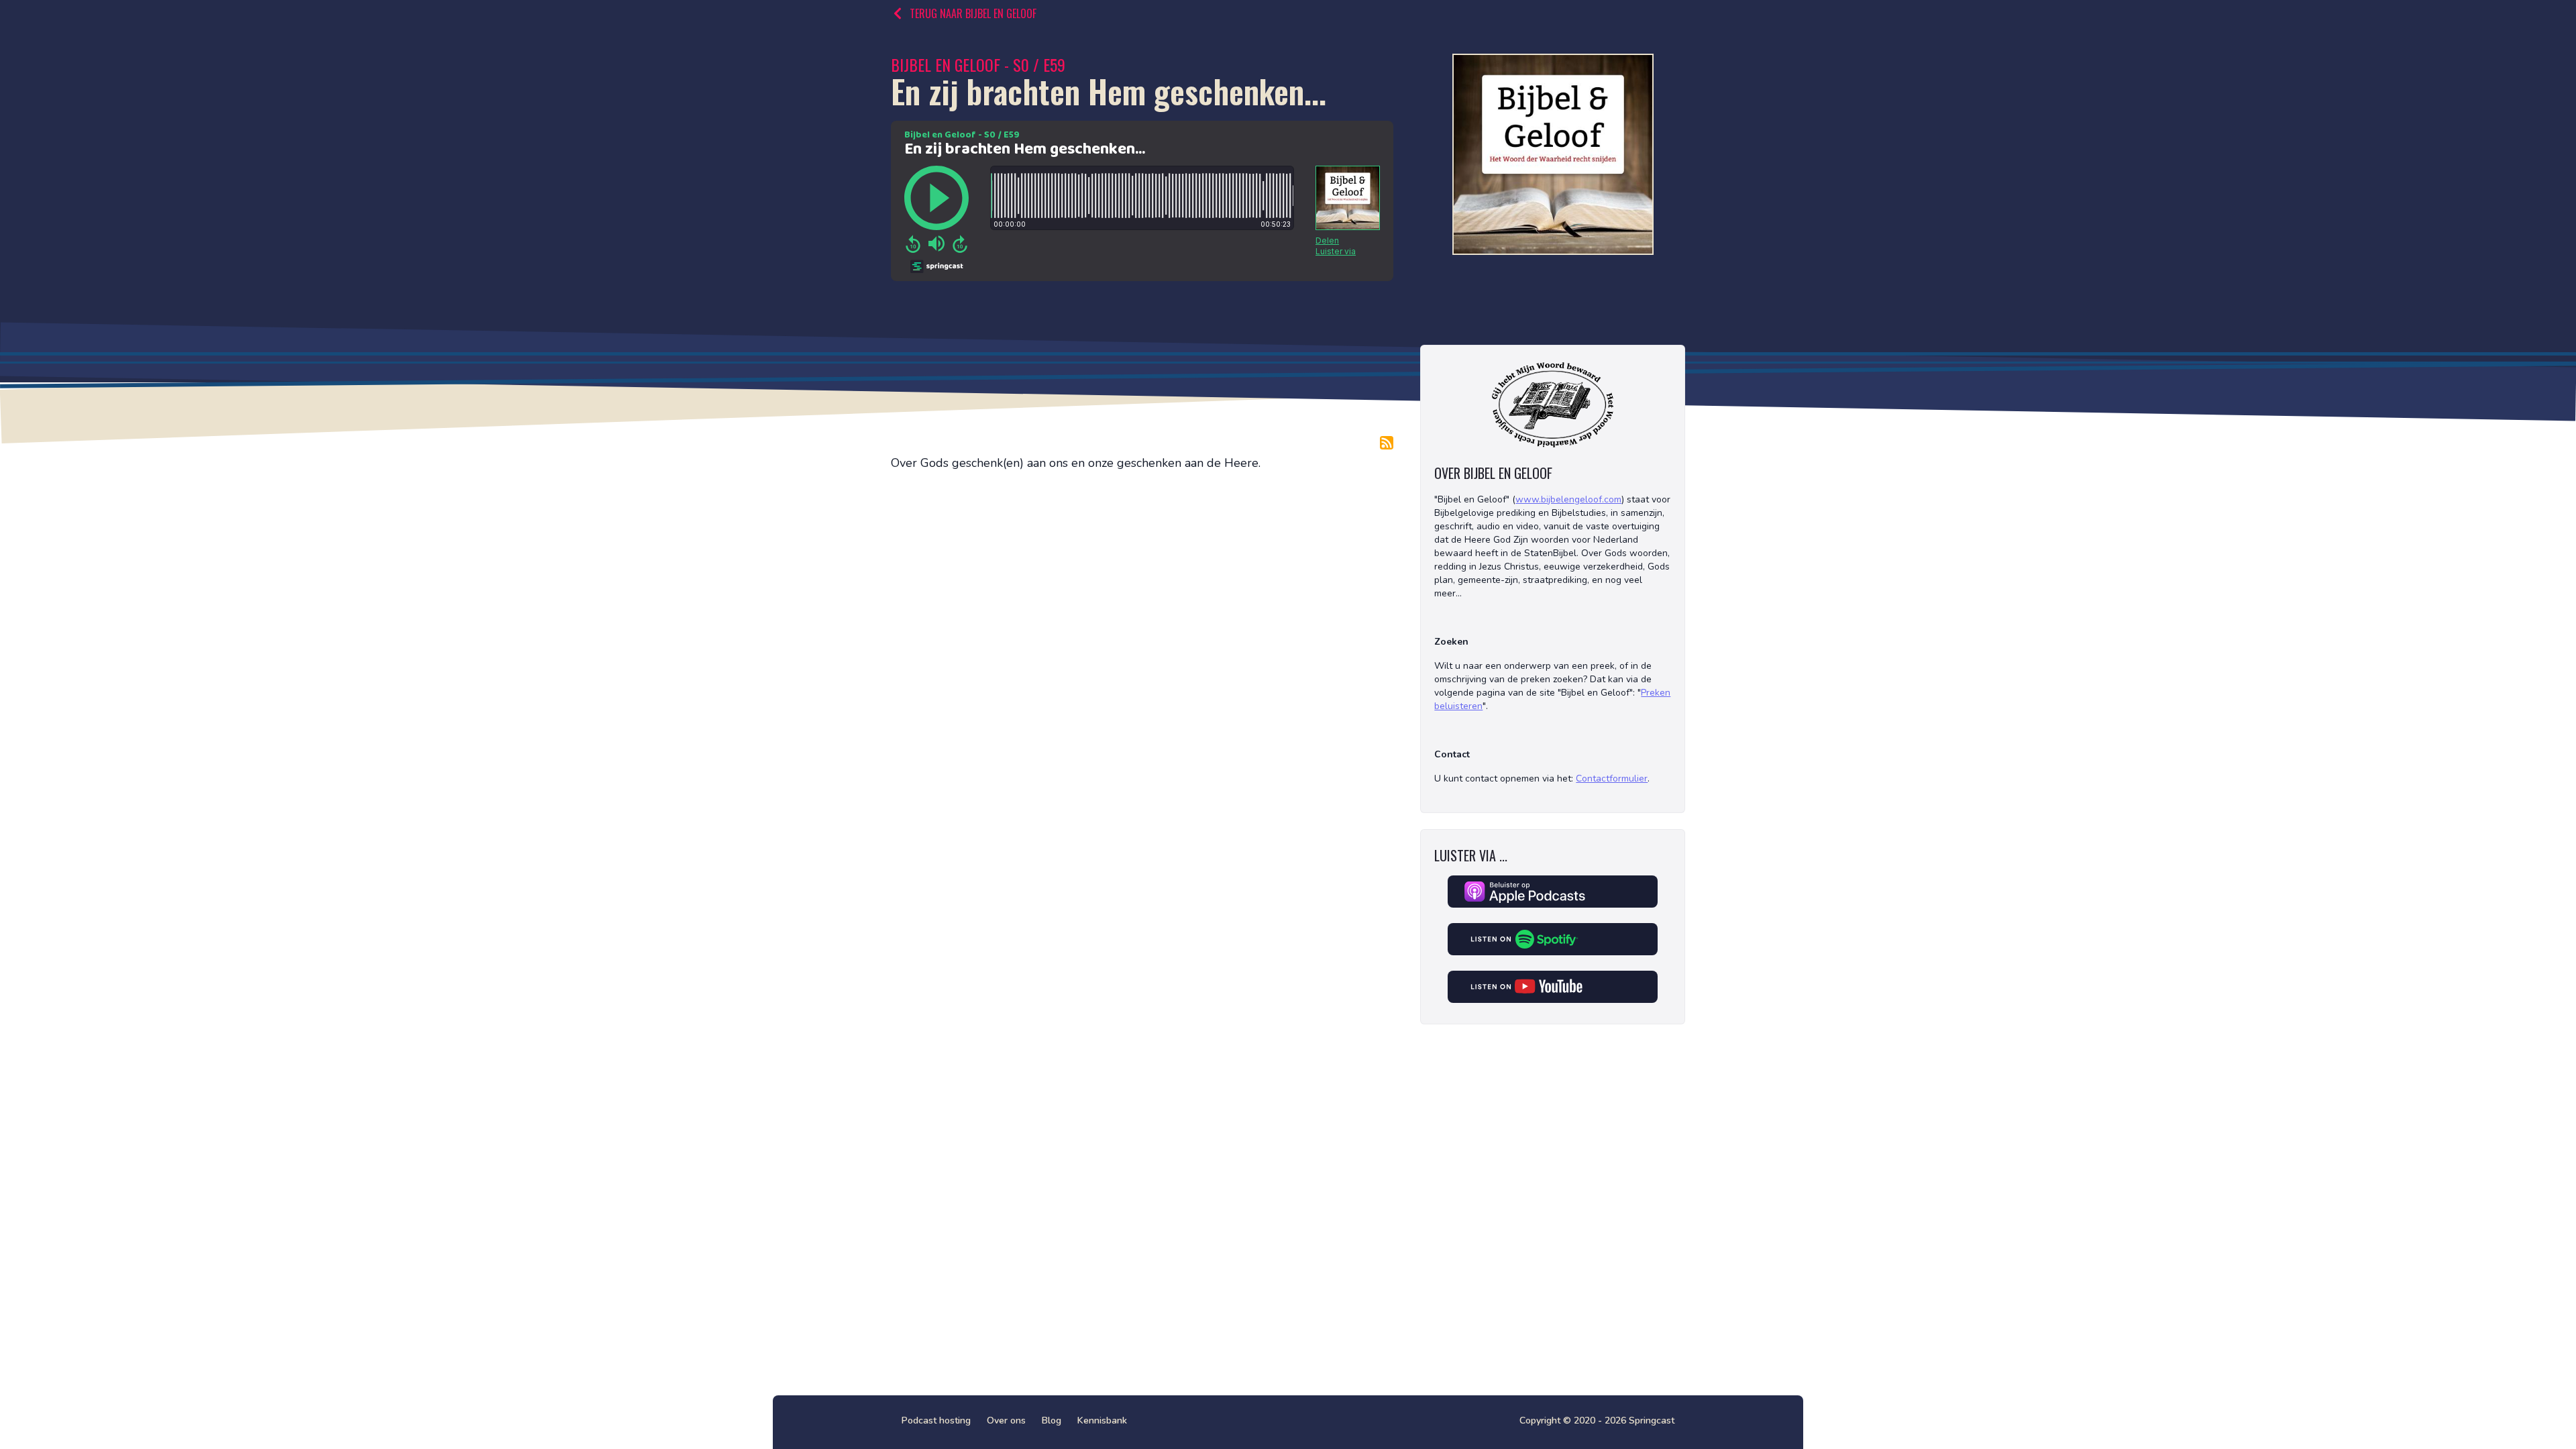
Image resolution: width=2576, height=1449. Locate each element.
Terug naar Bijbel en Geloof (973, 13)
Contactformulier (1612, 779)
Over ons (1006, 1420)
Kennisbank (1102, 1420)
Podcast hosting (936, 1420)
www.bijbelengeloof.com (1568, 499)
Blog (1052, 1420)
